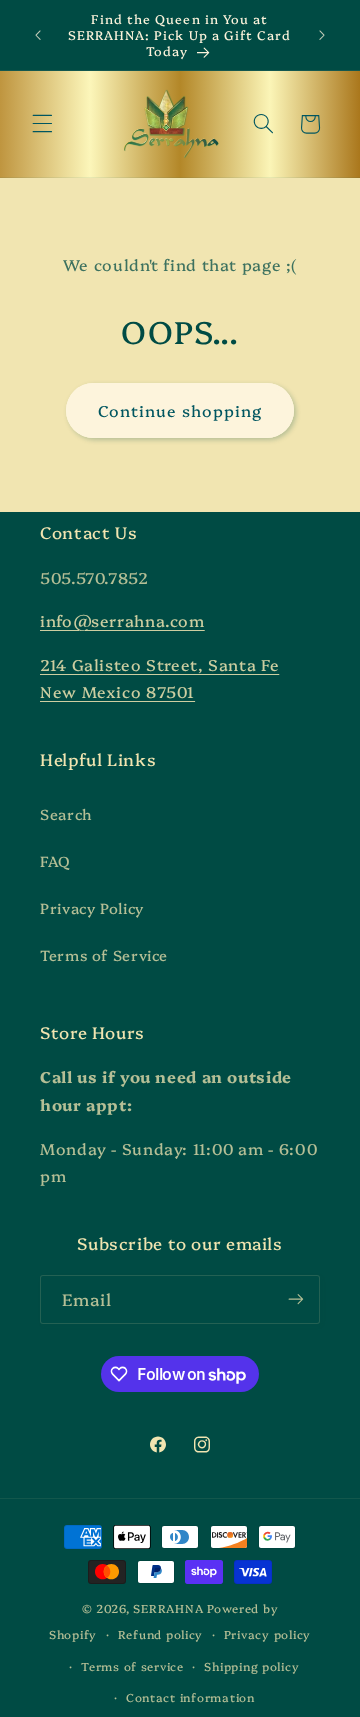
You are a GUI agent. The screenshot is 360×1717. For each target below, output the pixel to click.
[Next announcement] (322, 35)
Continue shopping (180, 410)
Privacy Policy (92, 907)
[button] (42, 124)
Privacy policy (267, 1634)
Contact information (190, 1697)
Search (66, 813)
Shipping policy (251, 1666)
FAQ (55, 860)
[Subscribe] (296, 1299)
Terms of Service (104, 954)
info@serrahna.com (122, 620)
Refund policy (161, 1634)
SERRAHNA (168, 1608)
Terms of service (132, 1666)
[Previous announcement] (38, 35)
